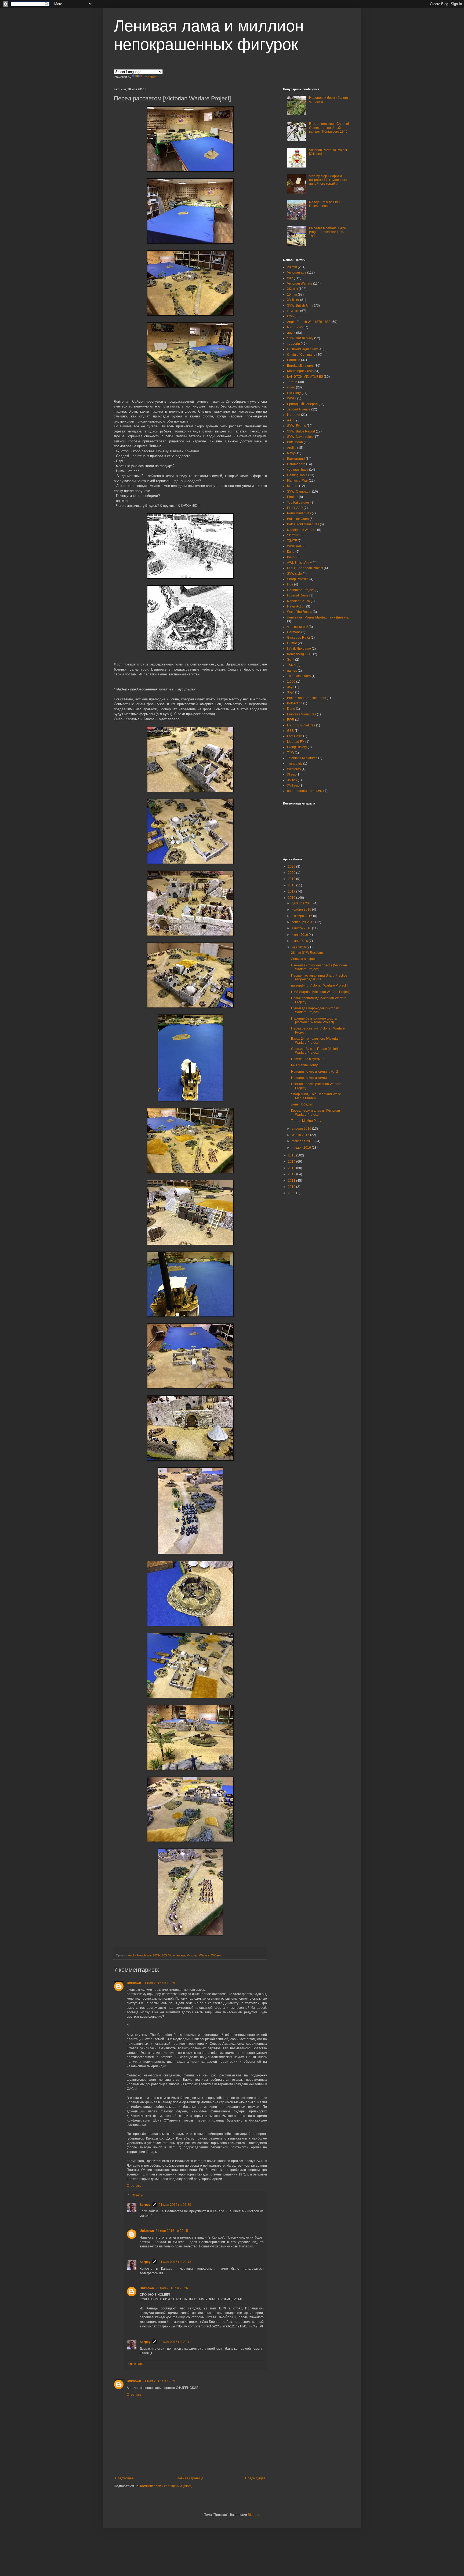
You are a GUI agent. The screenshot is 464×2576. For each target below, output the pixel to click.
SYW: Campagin (299, 492)
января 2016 (302, 1148)
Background (296, 459)
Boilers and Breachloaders (307, 698)
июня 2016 (300, 941)
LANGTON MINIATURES (305, 377)
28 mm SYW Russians (307, 953)
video (291, 387)
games (292, 671)
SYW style (294, 574)
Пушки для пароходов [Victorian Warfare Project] (315, 1010)
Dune (291, 709)
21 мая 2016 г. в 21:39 (175, 2205)
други (291, 333)
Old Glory (294, 393)
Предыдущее (255, 2478)
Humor (292, 643)
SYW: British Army (300, 305)
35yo (291, 692)
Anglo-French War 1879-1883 (147, 1955)
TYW (291, 753)
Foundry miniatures (301, 725)
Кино (291, 552)
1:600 (291, 682)
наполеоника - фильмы (305, 791)
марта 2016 (301, 1135)
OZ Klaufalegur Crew (302, 349)
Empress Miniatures (302, 714)
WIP (290, 278)
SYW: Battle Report (301, 431)
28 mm (292, 267)
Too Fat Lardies (298, 503)
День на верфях (303, 959)
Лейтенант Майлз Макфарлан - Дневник (318, 617)
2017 (292, 892)
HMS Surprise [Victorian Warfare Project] (321, 992)
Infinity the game (299, 649)
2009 (292, 1193)
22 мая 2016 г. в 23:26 (172, 2288)
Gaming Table (297, 475)
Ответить (134, 2186)
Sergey (145, 2205)
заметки (293, 311)
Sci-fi (291, 660)
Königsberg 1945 (300, 654)
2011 (292, 1181)
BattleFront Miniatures (303, 524)
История (294, 415)
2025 (292, 867)
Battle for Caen (298, 519)
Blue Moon (295, 442)
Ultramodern (296, 464)
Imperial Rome (298, 595)
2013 (292, 1168)
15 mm (292, 294)
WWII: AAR (295, 546)
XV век (292, 780)
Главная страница (190, 2478)
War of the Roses (300, 612)
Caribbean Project (300, 590)
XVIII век (293, 300)
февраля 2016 (303, 1141)
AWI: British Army (299, 563)
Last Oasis (295, 736)
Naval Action (296, 606)
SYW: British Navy (300, 338)
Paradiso (294, 360)
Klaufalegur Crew (300, 371)
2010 (292, 1187)
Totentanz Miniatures (302, 758)
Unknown (134, 1983)
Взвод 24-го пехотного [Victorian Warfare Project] (315, 1040)
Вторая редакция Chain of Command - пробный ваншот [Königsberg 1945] (329, 128)
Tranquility (295, 763)
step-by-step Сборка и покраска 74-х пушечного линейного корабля (328, 180)
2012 (292, 1174)
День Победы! (302, 1104)
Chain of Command (301, 355)
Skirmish (293, 535)
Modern (293, 486)
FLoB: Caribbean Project (305, 568)
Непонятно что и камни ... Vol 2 (315, 1072)
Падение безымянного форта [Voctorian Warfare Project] (314, 1020)
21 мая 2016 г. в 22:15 (172, 2231)
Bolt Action (295, 703)
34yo (291, 687)
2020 (292, 873)
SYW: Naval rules (300, 437)
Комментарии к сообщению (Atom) (166, 2486)
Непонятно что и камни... (310, 1078)
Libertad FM (296, 742)
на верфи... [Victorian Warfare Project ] (319, 985)
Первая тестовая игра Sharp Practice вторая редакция (319, 977)
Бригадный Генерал (302, 404)
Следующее (124, 2478)
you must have (298, 470)
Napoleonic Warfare (302, 530)
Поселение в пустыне (308, 1059)
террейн (293, 344)
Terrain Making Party (306, 1121)
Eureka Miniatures (300, 366)
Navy (291, 453)
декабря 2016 (302, 903)
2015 (292, 1155)
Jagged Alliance (299, 409)
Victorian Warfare (198, 1955)
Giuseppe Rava (298, 638)
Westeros (294, 769)
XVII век (293, 785)
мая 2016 (299, 947)
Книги (291, 557)
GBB (290, 731)
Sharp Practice (298, 579)
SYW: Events (296, 426)
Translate (150, 77)
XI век (291, 774)
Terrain (292, 382)
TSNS (291, 665)
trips (290, 584)
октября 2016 (302, 916)
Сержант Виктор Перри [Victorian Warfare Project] (316, 1051)
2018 (292, 885)
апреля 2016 (302, 1129)
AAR (290, 420)
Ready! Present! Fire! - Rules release (325, 204)
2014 (292, 1162)
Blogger (253, 2515)
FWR (291, 720)
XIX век (216, 1955)
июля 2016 (300, 935)
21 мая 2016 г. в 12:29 (159, 1983)
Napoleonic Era (298, 601)
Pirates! (293, 497)
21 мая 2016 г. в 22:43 (175, 2262)
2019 (292, 879)
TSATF (292, 541)
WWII (291, 398)
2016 (292, 898)
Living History (297, 747)
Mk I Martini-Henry (304, 1065)
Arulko (292, 448)
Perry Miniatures (299, 513)
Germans (294, 632)
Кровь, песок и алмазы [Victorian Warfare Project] (316, 1112)
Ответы (137, 2195)
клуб (290, 316)
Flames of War (298, 481)
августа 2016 (302, 928)
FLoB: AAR (295, 508)
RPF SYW (294, 327)
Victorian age (177, 1955)
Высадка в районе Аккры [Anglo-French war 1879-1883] (328, 232)
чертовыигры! (298, 627)
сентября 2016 (303, 922)
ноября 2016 (302, 909)
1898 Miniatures (299, 676)
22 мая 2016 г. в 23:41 (175, 2342)
